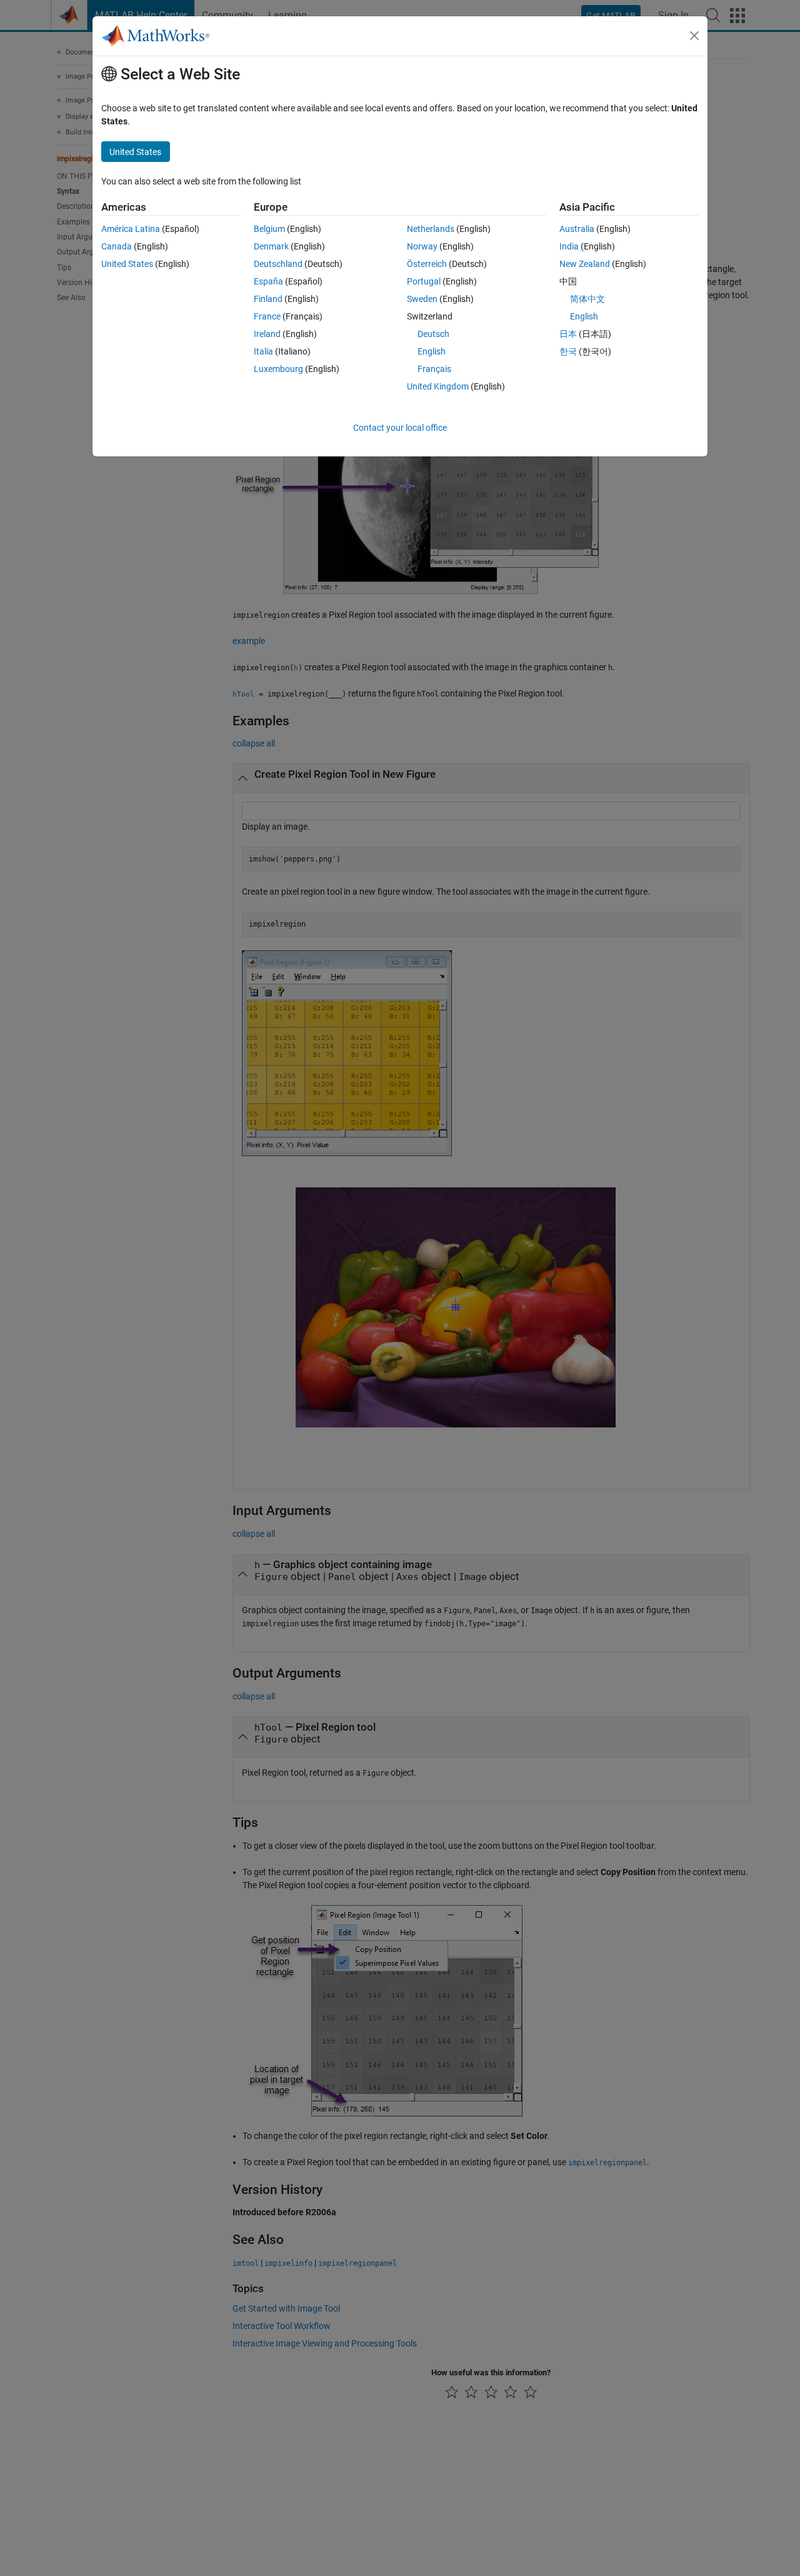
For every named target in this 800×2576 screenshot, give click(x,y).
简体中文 (587, 299)
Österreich (427, 264)
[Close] (694, 36)
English (432, 351)
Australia (577, 229)
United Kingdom (438, 386)
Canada (117, 246)
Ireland (267, 334)
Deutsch (433, 334)
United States (127, 264)
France (267, 316)
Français (434, 369)
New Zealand (585, 264)
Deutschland (278, 264)
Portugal (424, 281)
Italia (263, 351)
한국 (568, 351)
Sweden (422, 299)
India (569, 246)
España (268, 281)
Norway (422, 246)
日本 (568, 334)
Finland (268, 299)
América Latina (131, 229)
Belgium (269, 229)
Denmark (271, 246)
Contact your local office (400, 428)
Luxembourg (278, 369)
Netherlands (431, 229)
